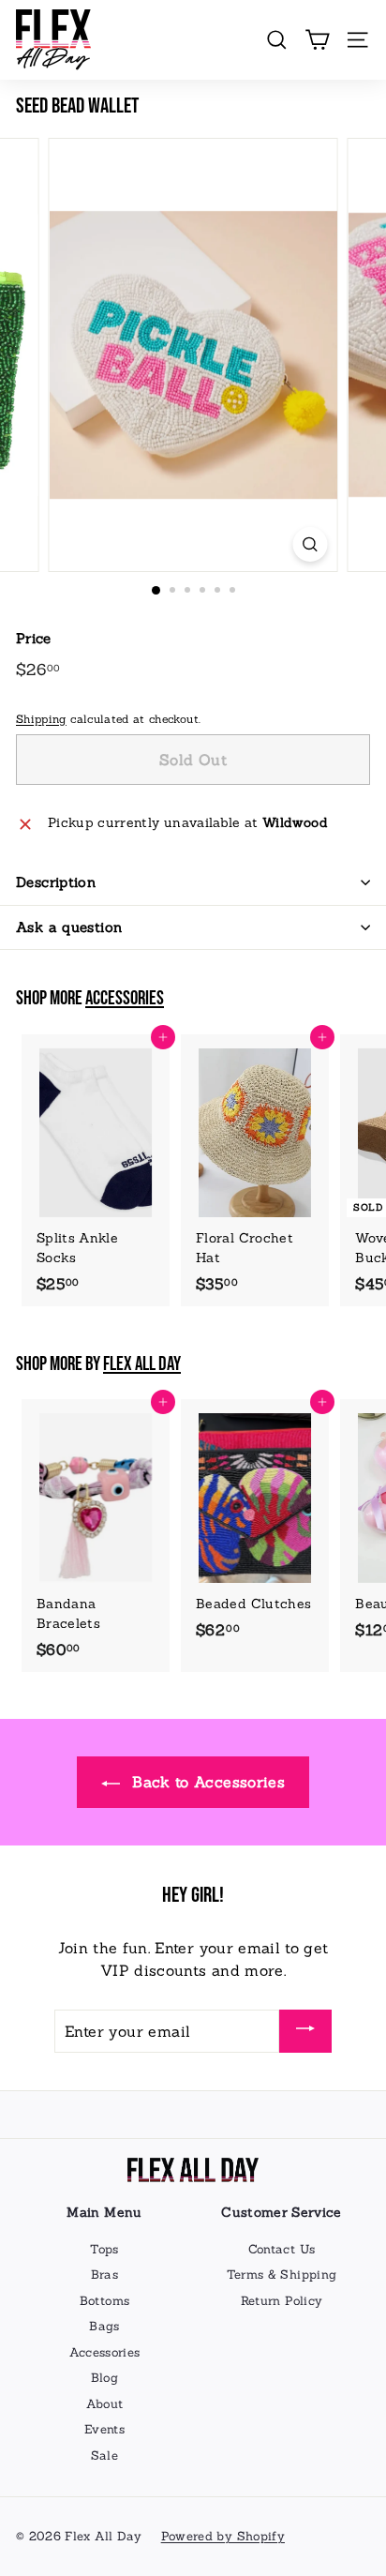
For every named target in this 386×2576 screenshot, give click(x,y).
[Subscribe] (305, 2031)
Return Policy (282, 2301)
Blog (104, 2378)
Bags (104, 2326)
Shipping (41, 719)
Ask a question (69, 927)
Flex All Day (142, 1364)
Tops (104, 2249)
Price (34, 638)
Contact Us (282, 2249)
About (105, 2404)
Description (56, 882)
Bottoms (104, 2301)
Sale (104, 2455)
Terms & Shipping (282, 2275)
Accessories (125, 999)
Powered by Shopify (223, 2536)
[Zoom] (311, 544)
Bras (104, 2275)
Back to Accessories (206, 1782)
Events (104, 2429)
